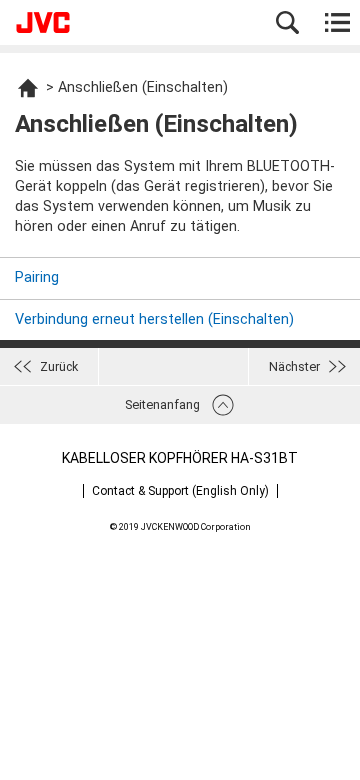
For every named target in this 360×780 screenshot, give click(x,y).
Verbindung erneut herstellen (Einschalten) (154, 319)
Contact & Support (180, 491)
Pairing (37, 277)
